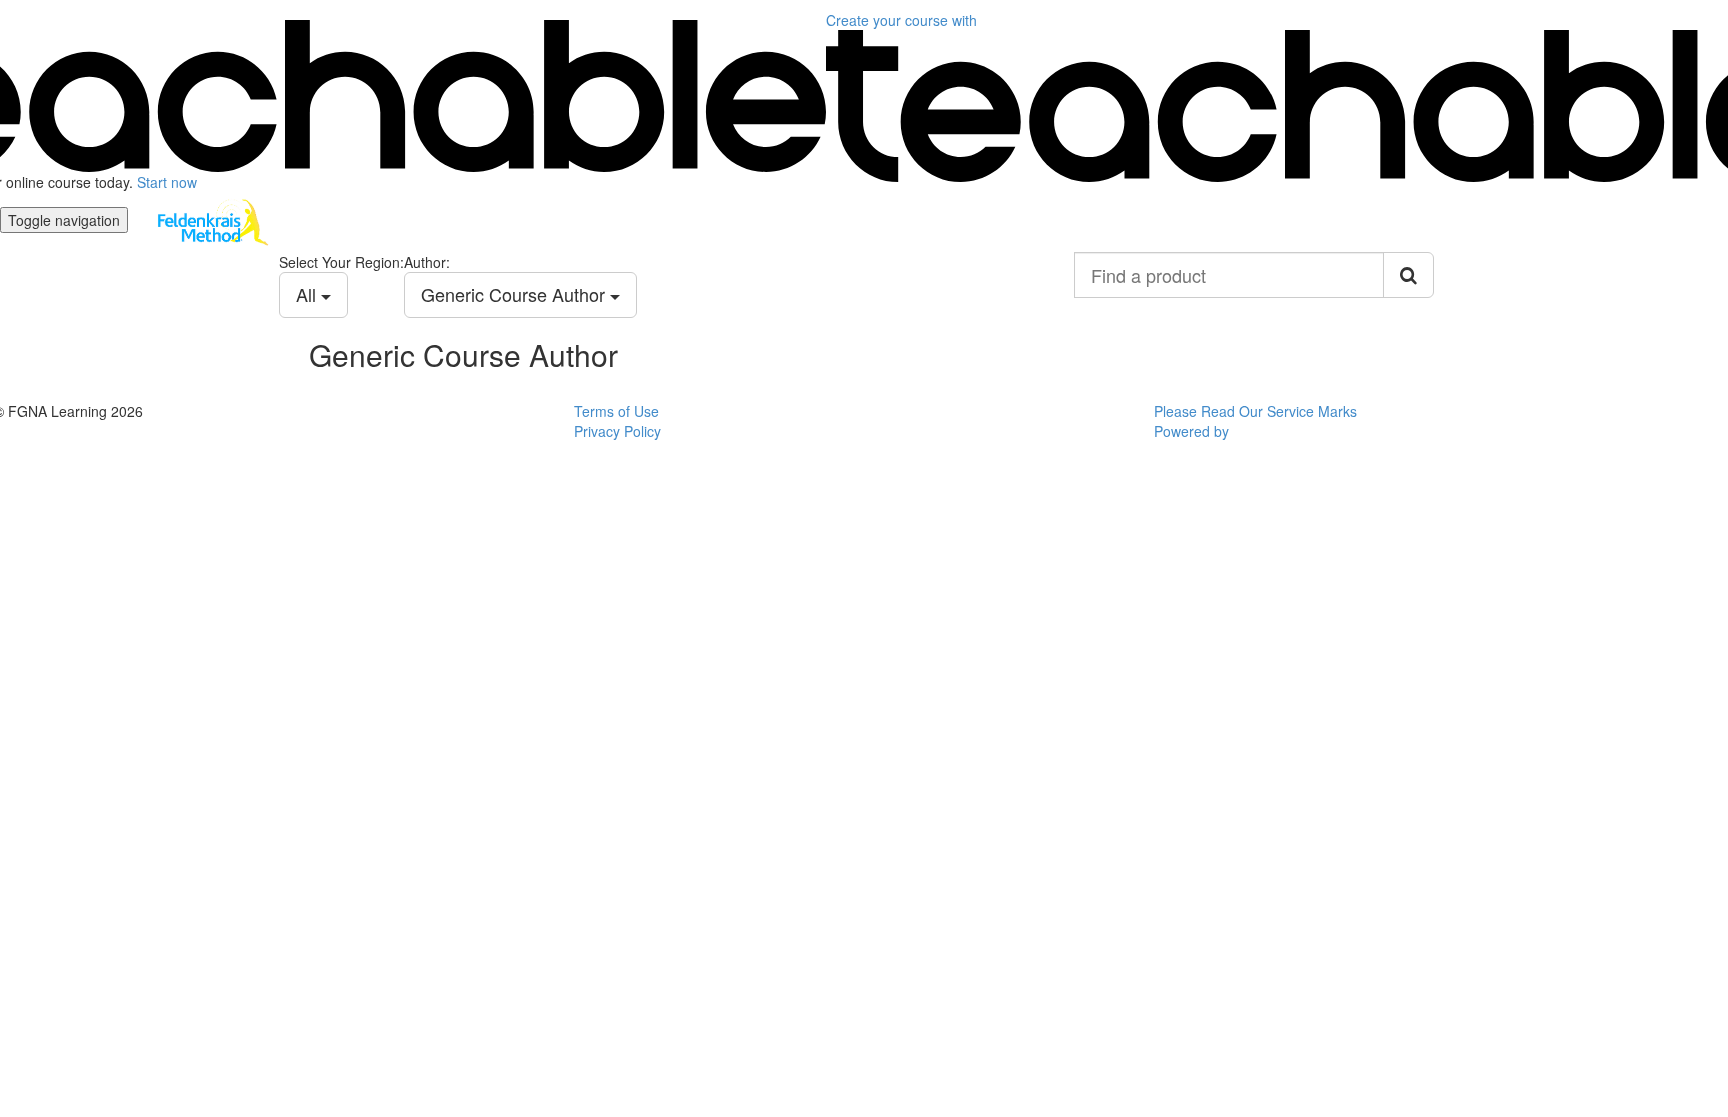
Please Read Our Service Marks (1255, 411)
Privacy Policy (617, 431)
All (308, 294)
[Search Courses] (1408, 275)
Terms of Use (616, 411)
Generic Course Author (515, 294)
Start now (167, 182)
